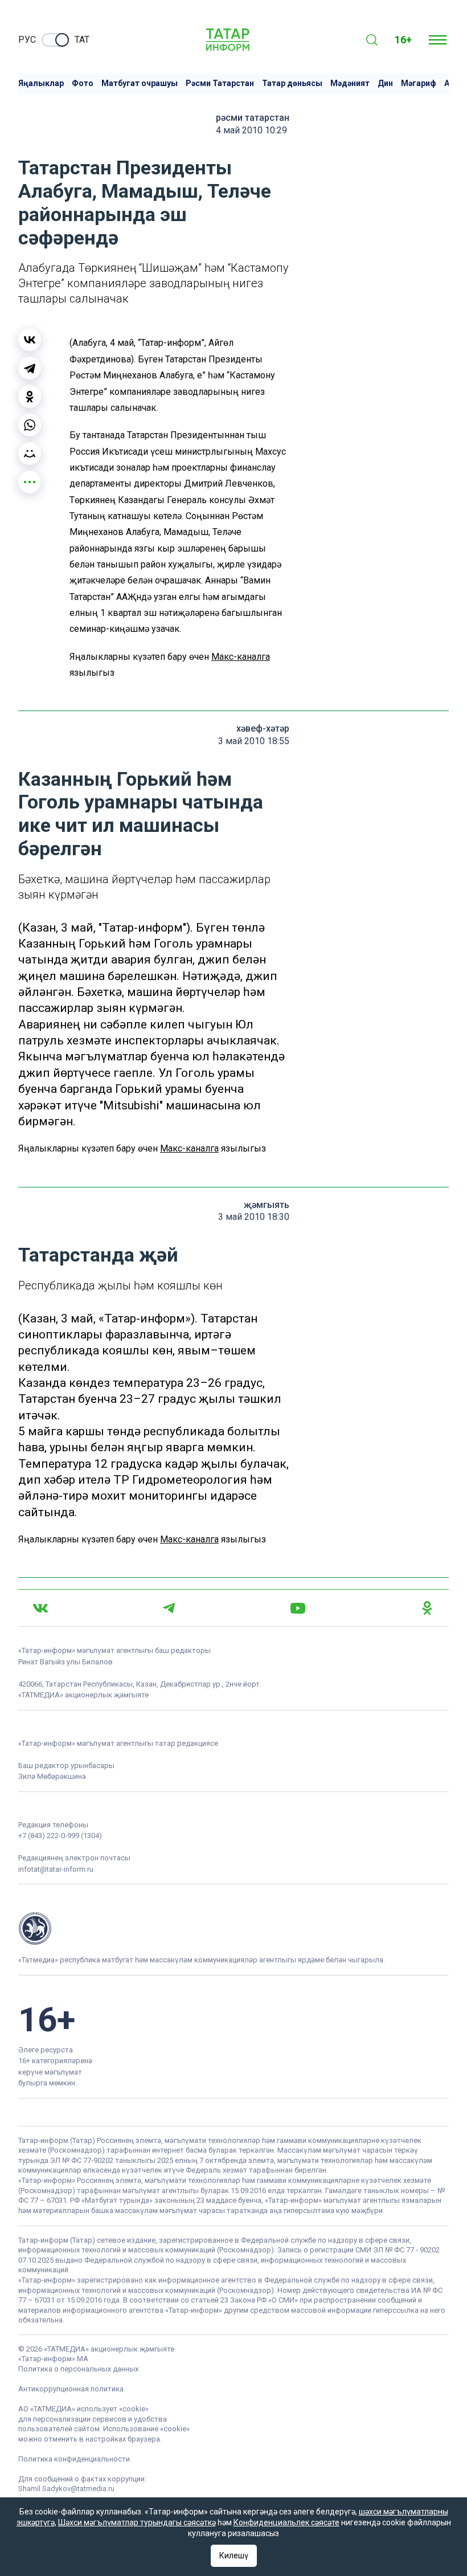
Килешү (234, 2555)
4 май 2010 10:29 (251, 130)
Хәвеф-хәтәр (263, 728)
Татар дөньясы (292, 83)
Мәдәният (350, 83)
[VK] (40, 1608)
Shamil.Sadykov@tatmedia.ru (66, 2489)
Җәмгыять (267, 1205)
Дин (385, 83)
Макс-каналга (241, 657)
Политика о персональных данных (78, 2369)
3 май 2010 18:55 (254, 741)
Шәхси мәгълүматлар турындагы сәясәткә (137, 2522)
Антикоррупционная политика (71, 2389)
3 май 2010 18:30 (254, 1217)
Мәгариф (419, 83)
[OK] (427, 1608)
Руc (27, 40)
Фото (83, 83)
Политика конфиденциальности (74, 2459)
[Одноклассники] (30, 397)
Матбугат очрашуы (140, 83)
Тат (82, 40)
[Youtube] (298, 1608)
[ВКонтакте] (30, 340)
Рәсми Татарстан (220, 83)
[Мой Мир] (30, 454)
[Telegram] (30, 368)
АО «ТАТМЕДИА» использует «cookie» (83, 2409)
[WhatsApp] (30, 425)
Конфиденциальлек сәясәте (286, 2522)
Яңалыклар (41, 83)
